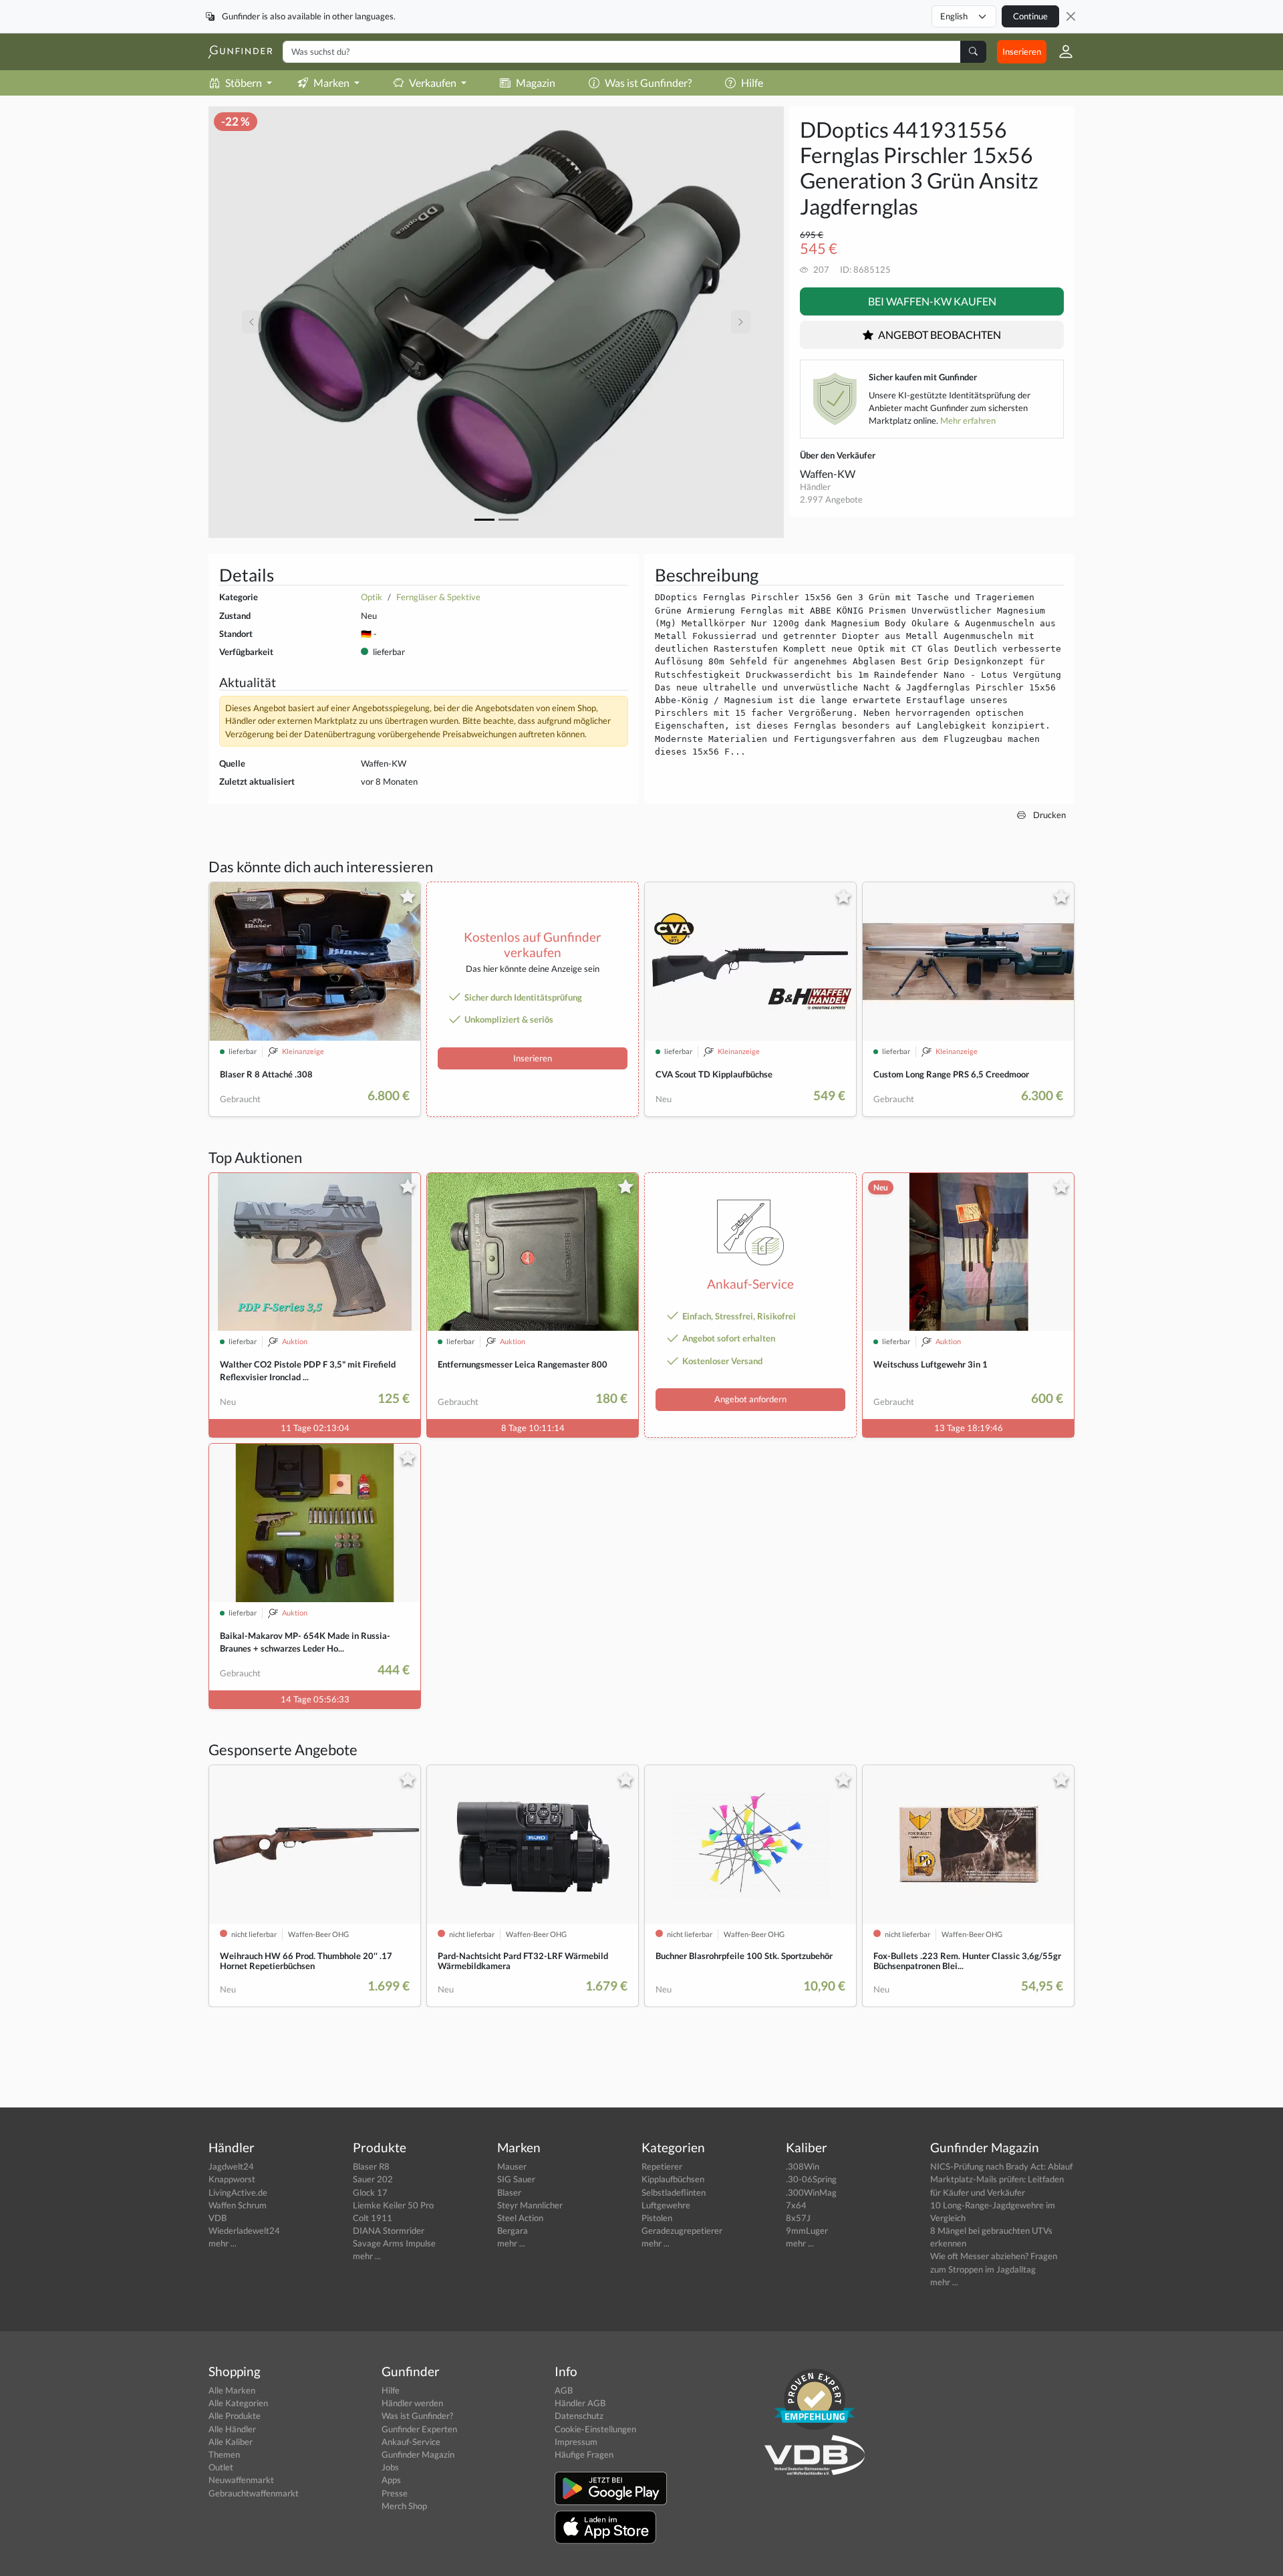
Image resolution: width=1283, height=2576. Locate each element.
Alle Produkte (235, 2416)
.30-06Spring (811, 2179)
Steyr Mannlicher (530, 2205)
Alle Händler (232, 2429)
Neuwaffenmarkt (241, 2480)
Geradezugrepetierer (682, 2230)
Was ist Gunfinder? (648, 83)
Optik (372, 597)
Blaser (509, 2192)
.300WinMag (811, 2192)
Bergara (513, 2230)
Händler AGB (580, 2403)
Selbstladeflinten (674, 2192)
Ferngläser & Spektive (438, 597)
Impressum (576, 2442)
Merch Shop (404, 2506)
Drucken (1048, 815)
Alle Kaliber (231, 2442)
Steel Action (520, 2218)
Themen (224, 2454)
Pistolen (657, 2218)
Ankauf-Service (411, 2442)
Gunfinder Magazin (418, 2454)
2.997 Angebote (831, 499)
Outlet (221, 2467)
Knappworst (232, 2179)
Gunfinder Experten (419, 2429)
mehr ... (223, 2243)
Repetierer (662, 2166)
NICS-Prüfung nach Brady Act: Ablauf (1001, 2166)
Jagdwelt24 (231, 2166)
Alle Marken (232, 2390)
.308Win (803, 2166)
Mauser (512, 2166)
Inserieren (1022, 51)
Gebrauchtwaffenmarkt (254, 2493)
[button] (1060, 51)
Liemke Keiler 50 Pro (393, 2205)
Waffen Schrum (238, 2205)
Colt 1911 (373, 2218)
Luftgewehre (666, 2205)
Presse (395, 2493)
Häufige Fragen (584, 2454)
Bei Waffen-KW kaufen (932, 301)
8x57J (798, 2218)
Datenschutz (579, 2416)
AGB (564, 2390)
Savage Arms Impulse (394, 2243)
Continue (1030, 16)
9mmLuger (807, 2230)
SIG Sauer (516, 2179)
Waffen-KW (828, 474)
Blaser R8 (371, 2166)
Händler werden (412, 2403)
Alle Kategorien (238, 2403)
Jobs (390, 2467)
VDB (218, 2218)
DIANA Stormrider (389, 2230)
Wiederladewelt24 (244, 2230)
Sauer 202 (373, 2179)
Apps (391, 2480)
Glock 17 (370, 2192)
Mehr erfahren (968, 420)
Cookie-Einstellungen (595, 2429)
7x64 (796, 2205)
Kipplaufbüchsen (673, 2179)
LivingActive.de (238, 2192)
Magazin (536, 83)
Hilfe (752, 83)
